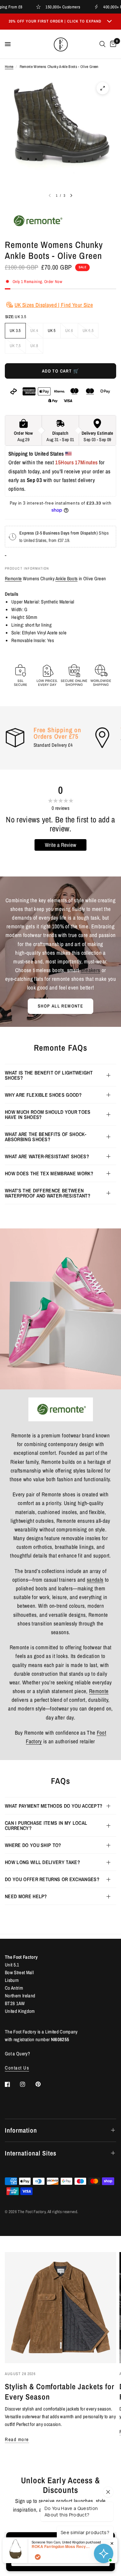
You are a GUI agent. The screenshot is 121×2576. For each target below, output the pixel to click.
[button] (60, 1006)
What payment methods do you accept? (54, 1806)
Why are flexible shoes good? (43, 1095)
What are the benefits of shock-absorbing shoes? (45, 1137)
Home (9, 67)
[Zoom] (103, 88)
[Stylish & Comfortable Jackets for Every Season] (60, 2308)
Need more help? (26, 1896)
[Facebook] (12, 2084)
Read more (17, 2439)
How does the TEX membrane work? (49, 1173)
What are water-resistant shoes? (47, 1156)
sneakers (91, 970)
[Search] (102, 44)
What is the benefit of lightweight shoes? (49, 1075)
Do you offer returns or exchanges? (52, 1879)
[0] (112, 44)
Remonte (13, 578)
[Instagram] (27, 2084)
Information (21, 2130)
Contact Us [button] (17, 2068)
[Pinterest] (43, 2084)
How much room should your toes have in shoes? (48, 1114)
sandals (95, 1580)
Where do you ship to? (33, 1845)
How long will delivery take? (42, 1862)
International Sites (31, 2153)
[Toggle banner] (109, 22)
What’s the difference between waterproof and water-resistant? (48, 1193)
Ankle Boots (67, 578)
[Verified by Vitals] (38, 2557)
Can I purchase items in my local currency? (46, 1825)
